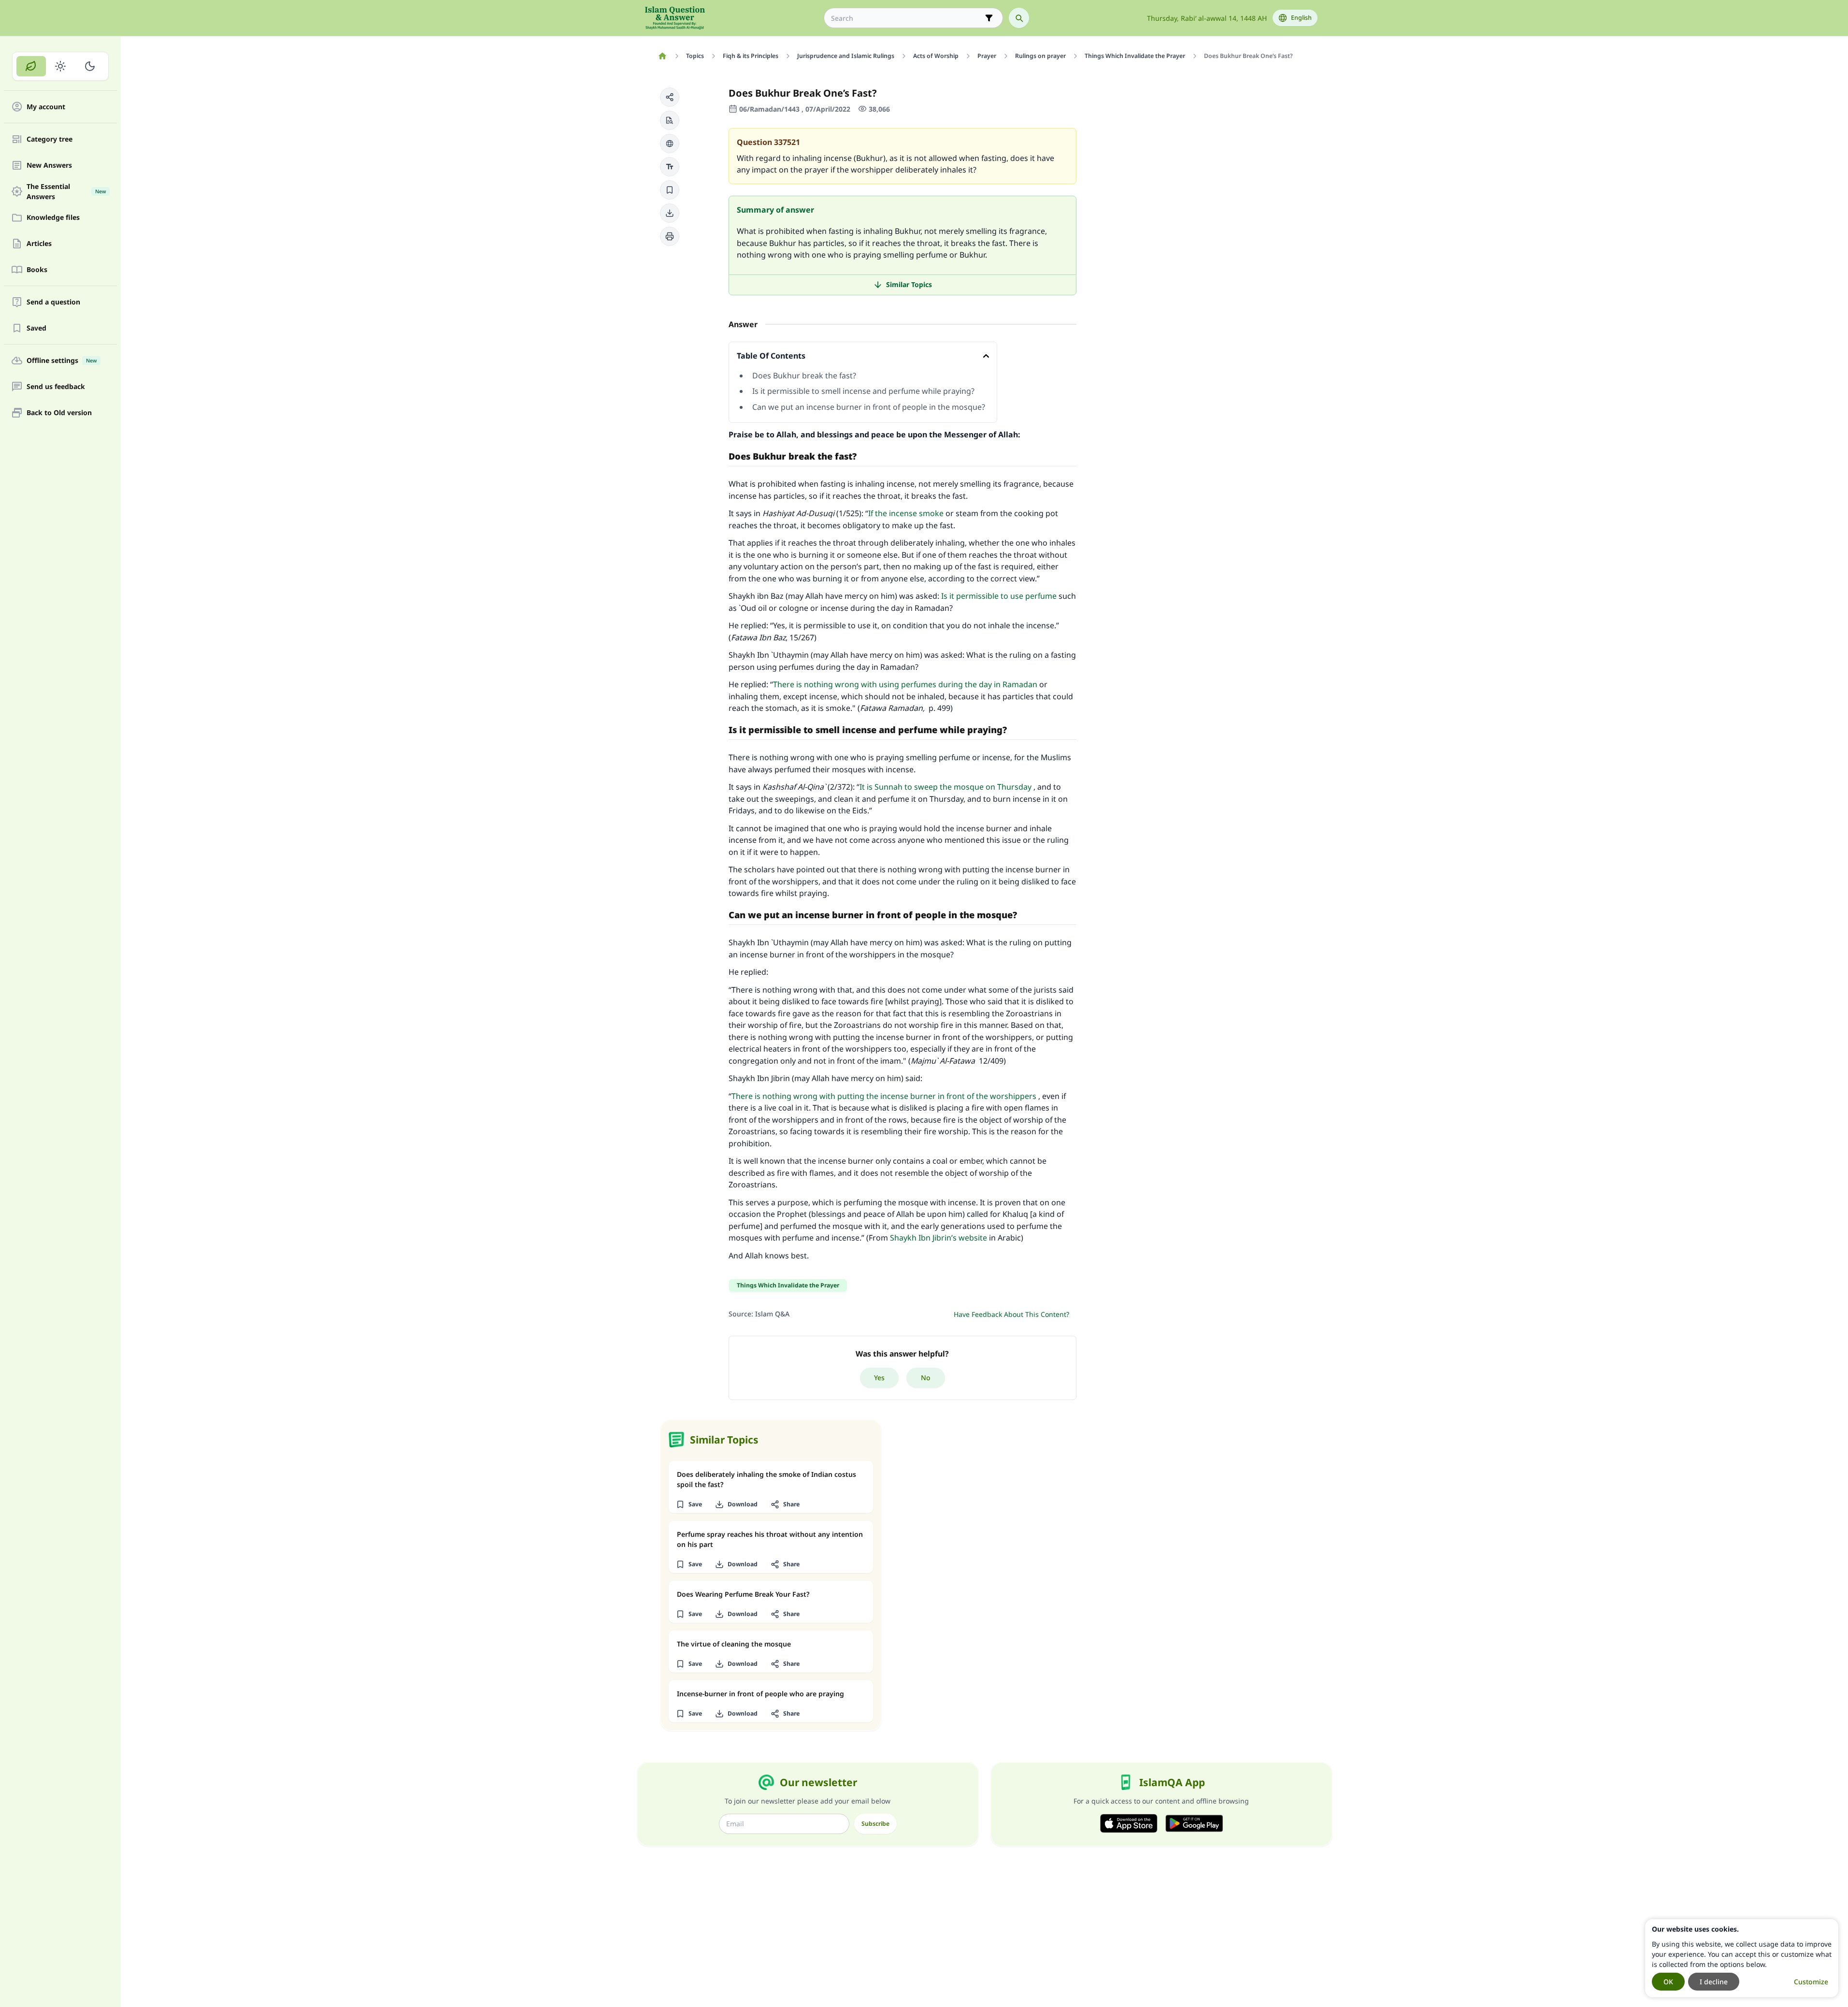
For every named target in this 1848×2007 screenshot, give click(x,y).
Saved (36, 328)
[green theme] (31, 66)
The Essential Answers (66, 191)
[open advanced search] (989, 18)
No (926, 1378)
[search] (1019, 18)
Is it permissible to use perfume (999, 596)
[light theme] (61, 66)
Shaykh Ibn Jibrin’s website (938, 1238)
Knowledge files (53, 218)
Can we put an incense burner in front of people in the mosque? (869, 407)
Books (37, 270)
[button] (670, 97)
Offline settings (62, 361)
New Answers (49, 166)
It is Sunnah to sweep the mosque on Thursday (945, 787)
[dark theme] (90, 66)
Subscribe (875, 1824)
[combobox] (907, 18)
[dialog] (1742, 1958)
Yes (879, 1378)
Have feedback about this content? (1011, 1314)
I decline (1714, 1982)
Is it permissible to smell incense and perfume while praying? (863, 391)
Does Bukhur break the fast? (804, 375)
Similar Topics (909, 284)
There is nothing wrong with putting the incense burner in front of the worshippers (884, 1096)
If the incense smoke (906, 513)
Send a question (53, 302)
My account (46, 107)
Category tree (50, 139)
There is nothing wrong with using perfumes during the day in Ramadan (905, 684)
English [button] (1301, 18)
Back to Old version (59, 413)
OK (1668, 1982)
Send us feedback (56, 387)
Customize (1811, 1982)
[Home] (663, 56)
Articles (39, 244)
